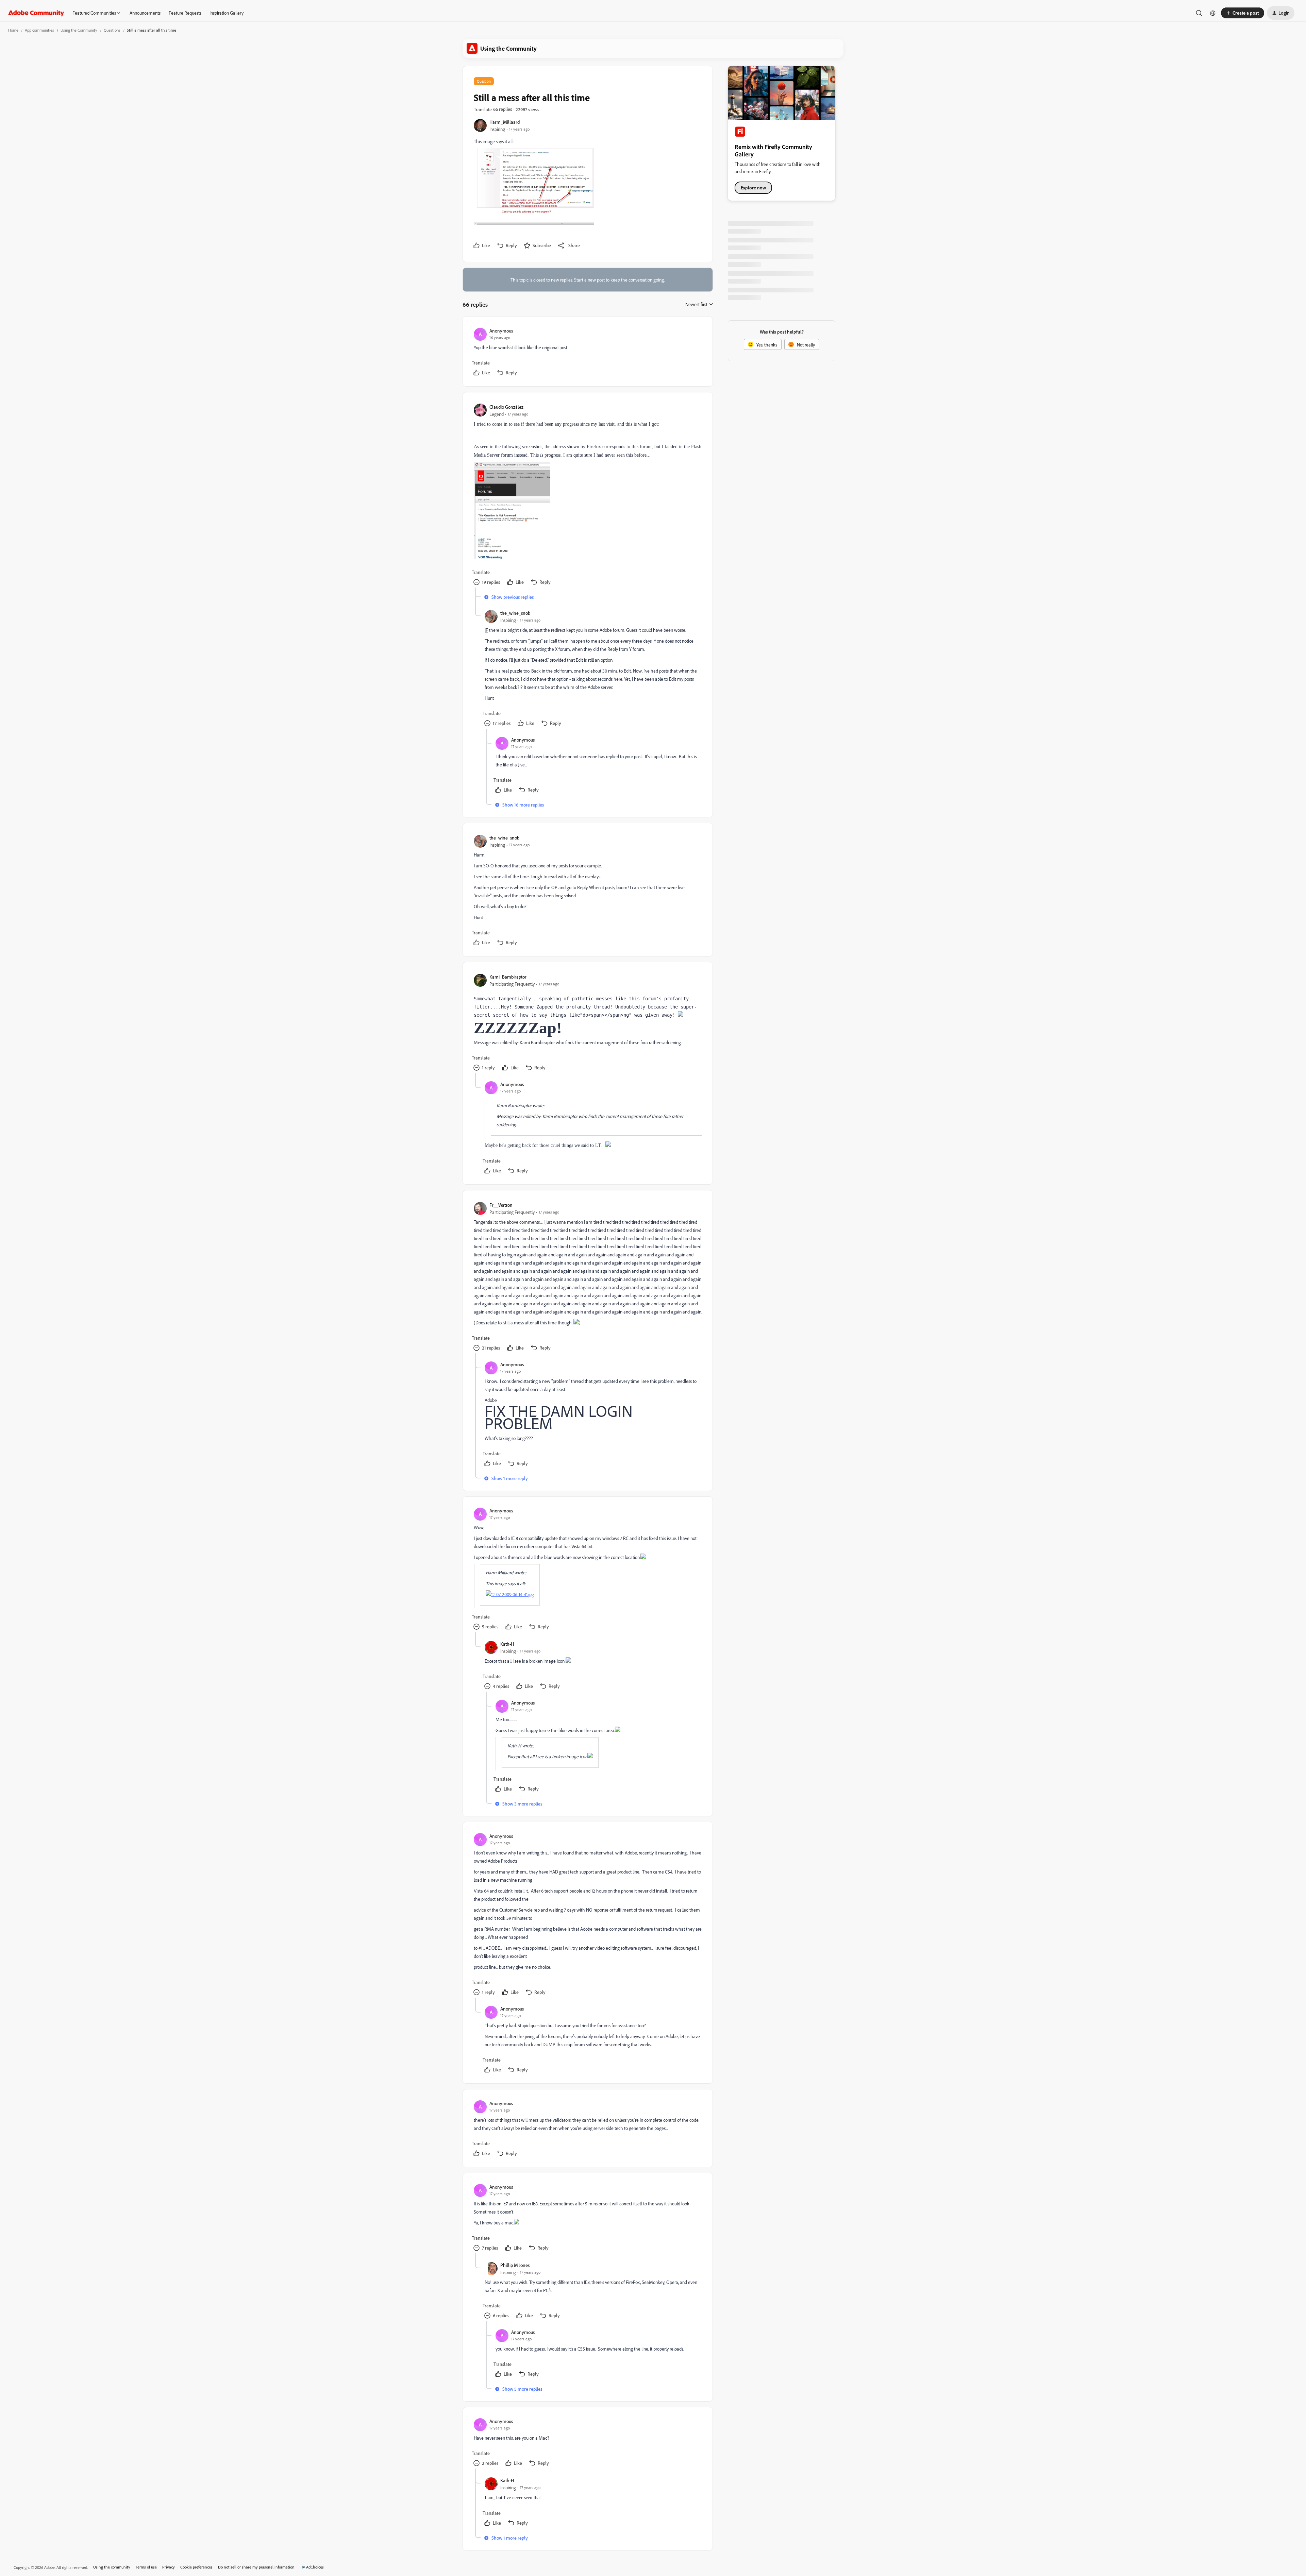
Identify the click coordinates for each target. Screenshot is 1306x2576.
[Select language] (1213, 13)
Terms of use (146, 2567)
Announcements (145, 13)
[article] (587, 353)
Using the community (112, 2567)
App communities (39, 30)
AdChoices (315, 2567)
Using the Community (79, 30)
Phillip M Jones (515, 2265)
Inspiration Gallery (227, 13)
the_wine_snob (515, 613)
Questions (112, 30)
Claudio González (506, 407)
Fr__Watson (501, 1205)
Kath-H (507, 1644)
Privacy (169, 2567)
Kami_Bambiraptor (508, 977)
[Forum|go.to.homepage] (36, 13)
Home (13, 30)
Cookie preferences (196, 2567)
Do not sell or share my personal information (256, 2567)
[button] (1243, 13)
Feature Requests (185, 13)
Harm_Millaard (505, 122)
